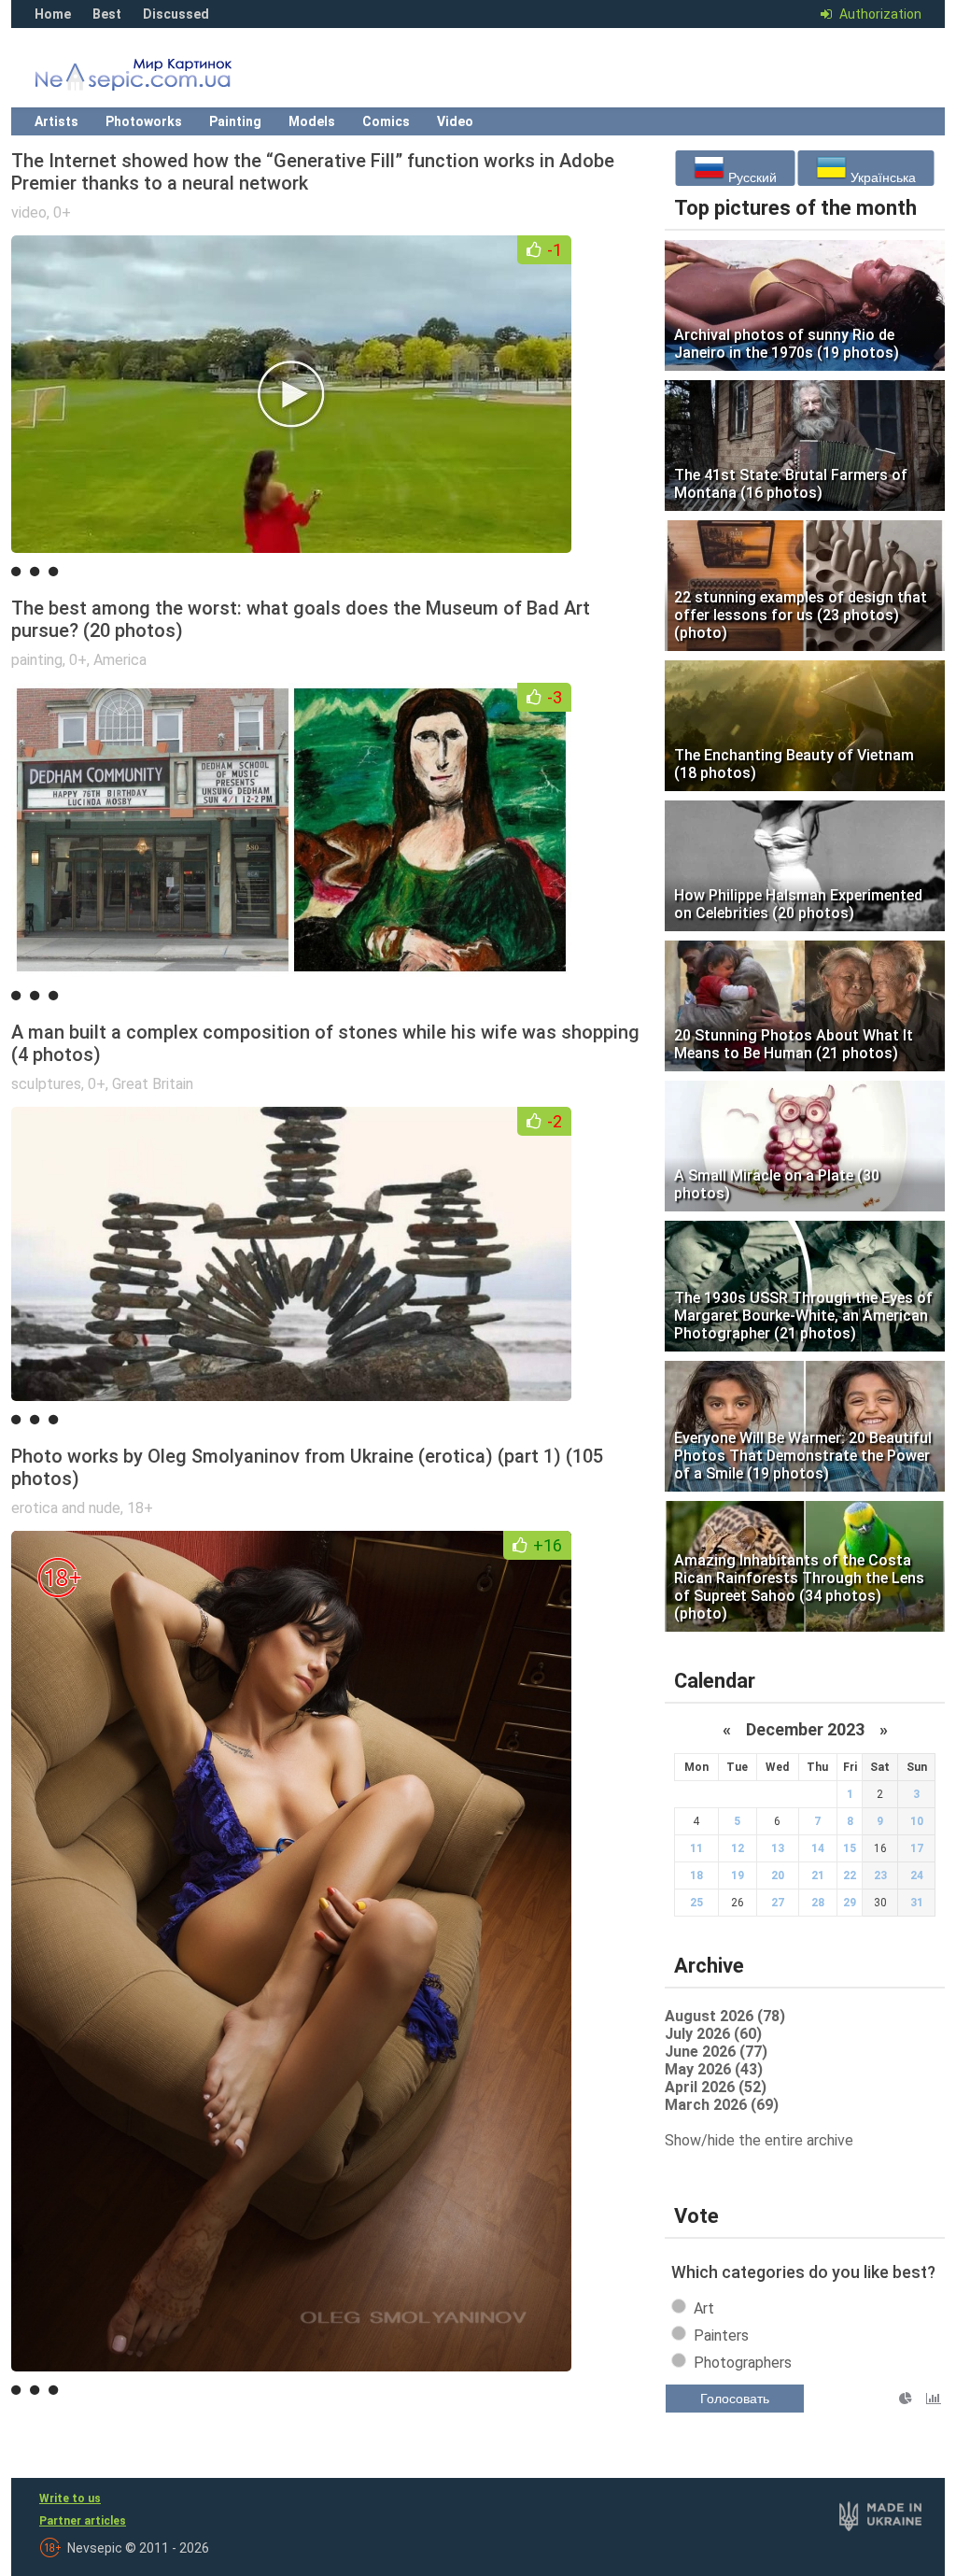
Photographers (743, 2363)
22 (850, 1875)
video (29, 212)
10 (917, 1821)
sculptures (46, 1084)
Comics (386, 121)
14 (818, 1848)
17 (917, 1848)
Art (704, 2308)
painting (37, 660)
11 (696, 1848)
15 (850, 1848)
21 (818, 1875)
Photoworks (144, 121)
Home (53, 14)
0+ (62, 212)
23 (880, 1875)
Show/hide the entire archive (759, 2140)
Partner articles (83, 2521)
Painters (721, 2335)
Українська (881, 177)
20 (778, 1875)
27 (778, 1903)
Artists (56, 121)
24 (917, 1875)
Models (312, 121)
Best (107, 14)
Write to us (70, 2498)
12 (738, 1848)
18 (696, 1875)
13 (778, 1848)
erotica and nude (66, 1508)
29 (850, 1903)
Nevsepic (161, 79)
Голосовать (735, 2399)
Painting (235, 121)
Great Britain (153, 1084)
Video (455, 121)
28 (818, 1903)
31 (917, 1903)
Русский (751, 177)
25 (696, 1903)
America (120, 660)
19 (738, 1875)
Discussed (176, 14)
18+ (140, 1508)
